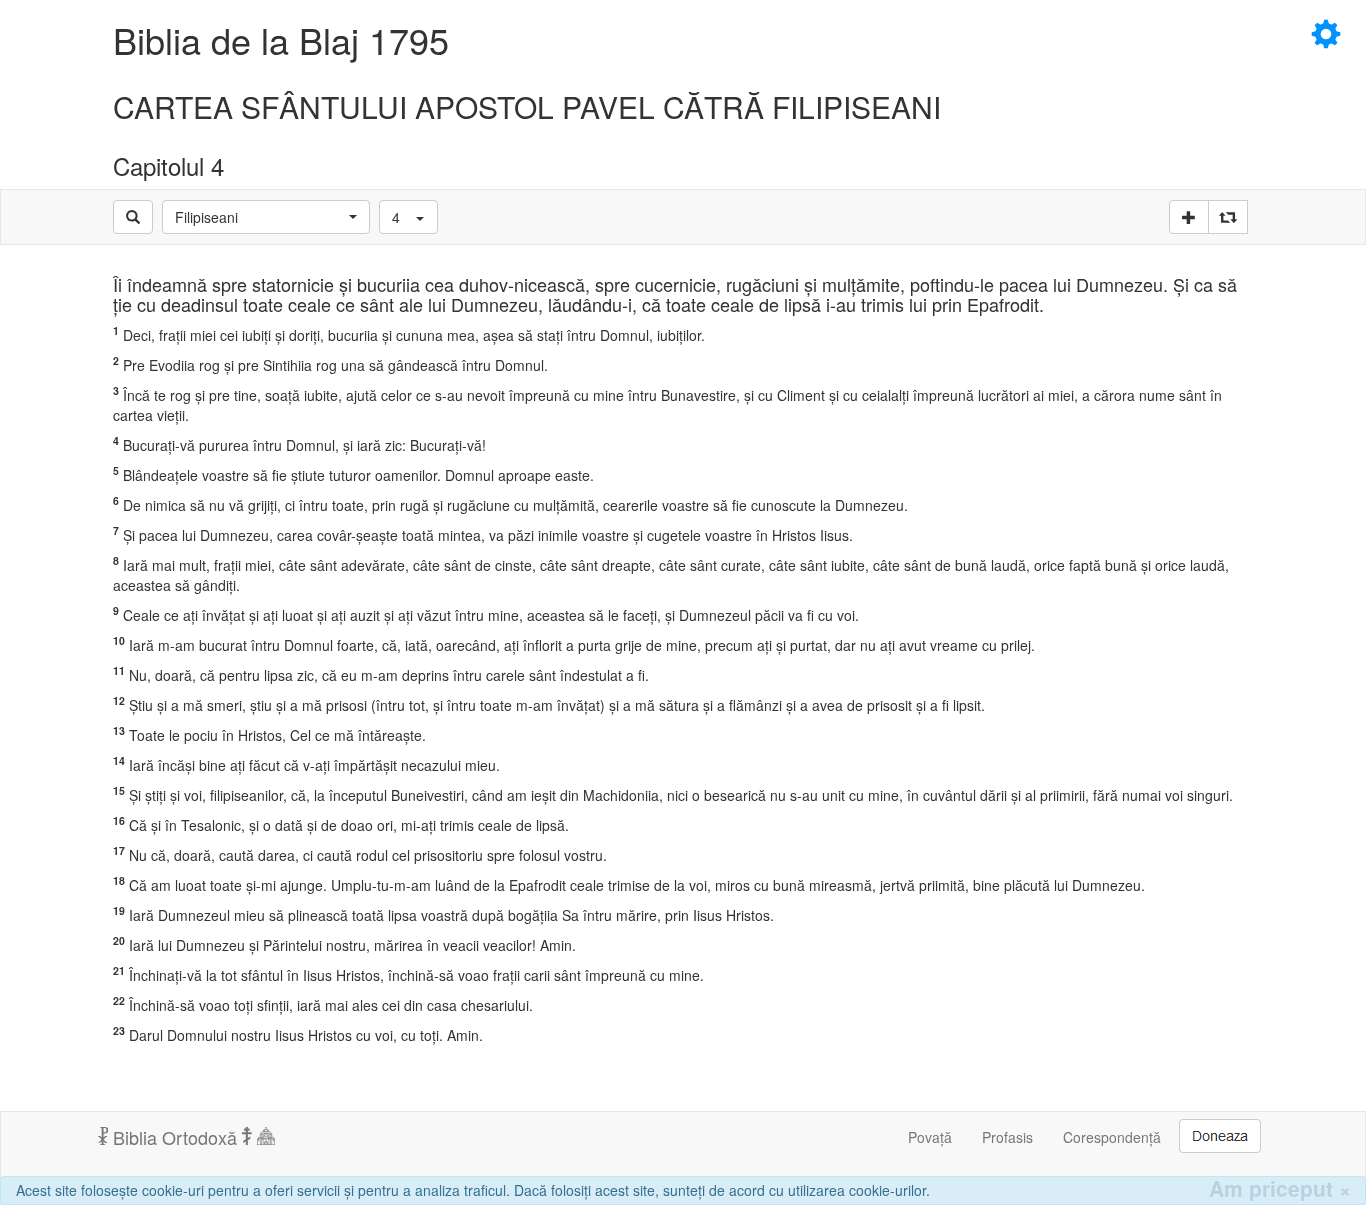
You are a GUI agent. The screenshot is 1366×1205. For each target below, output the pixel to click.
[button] (266, 217)
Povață (930, 1137)
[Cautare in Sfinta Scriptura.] (133, 217)
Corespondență (1112, 1137)
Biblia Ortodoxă (175, 1137)
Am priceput (1280, 1188)
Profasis (1007, 1137)
